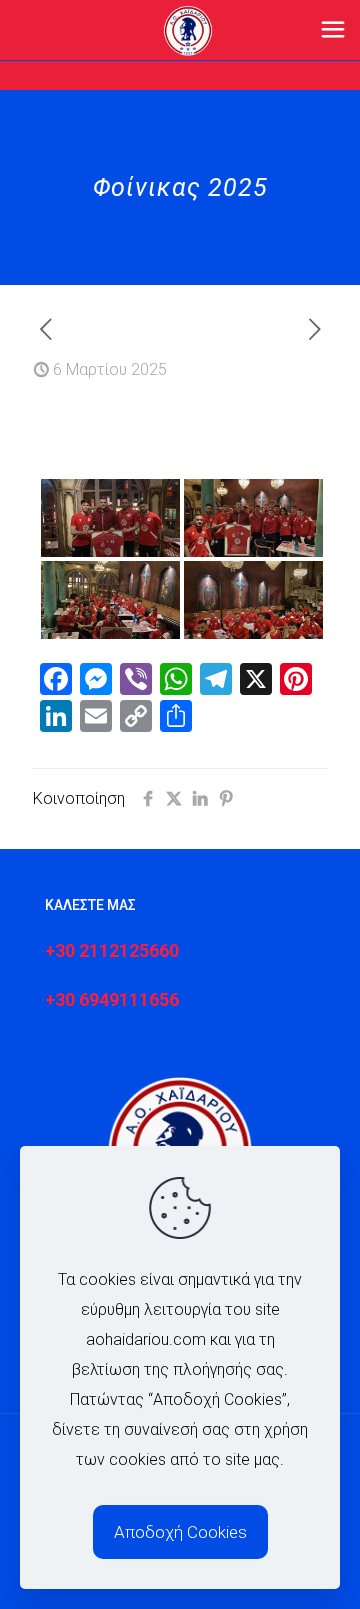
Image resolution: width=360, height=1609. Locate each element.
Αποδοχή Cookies (180, 1532)
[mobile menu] (333, 30)
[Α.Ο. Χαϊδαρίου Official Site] (187, 30)
